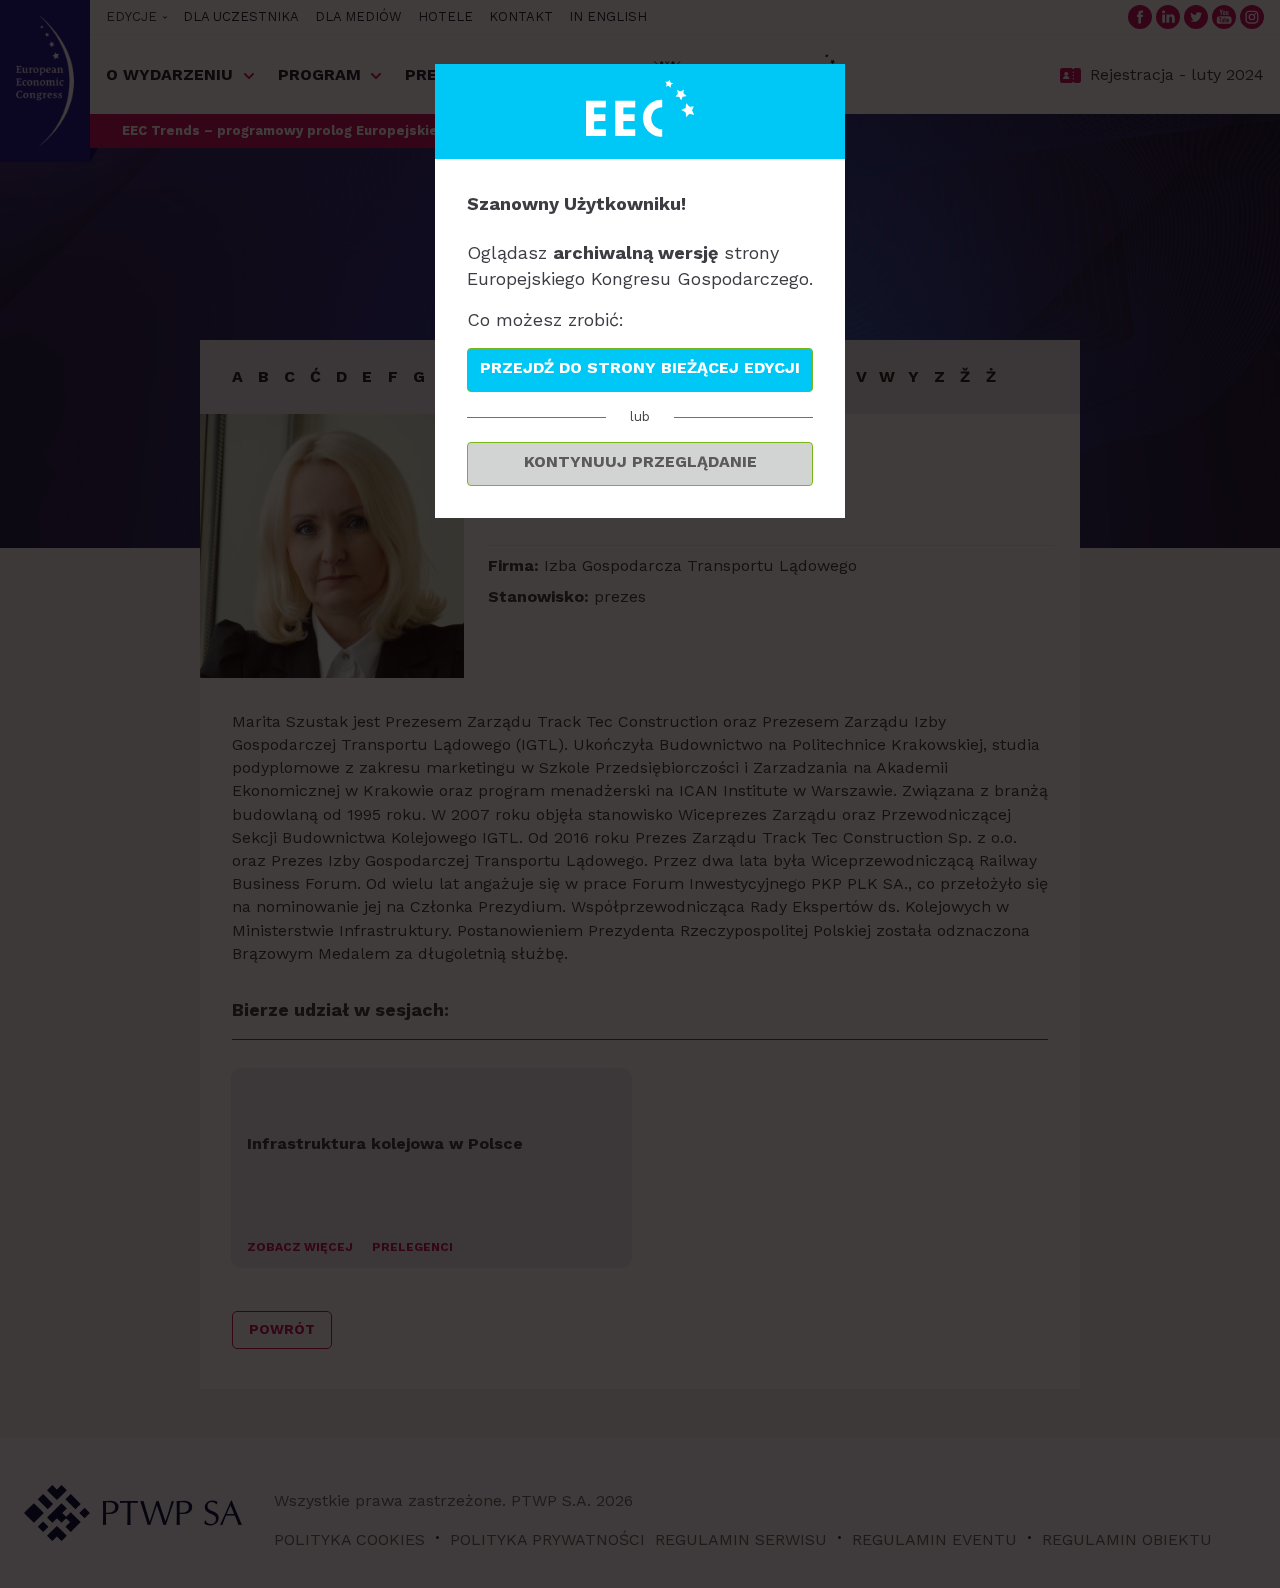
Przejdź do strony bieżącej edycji (640, 367)
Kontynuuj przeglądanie (640, 461)
